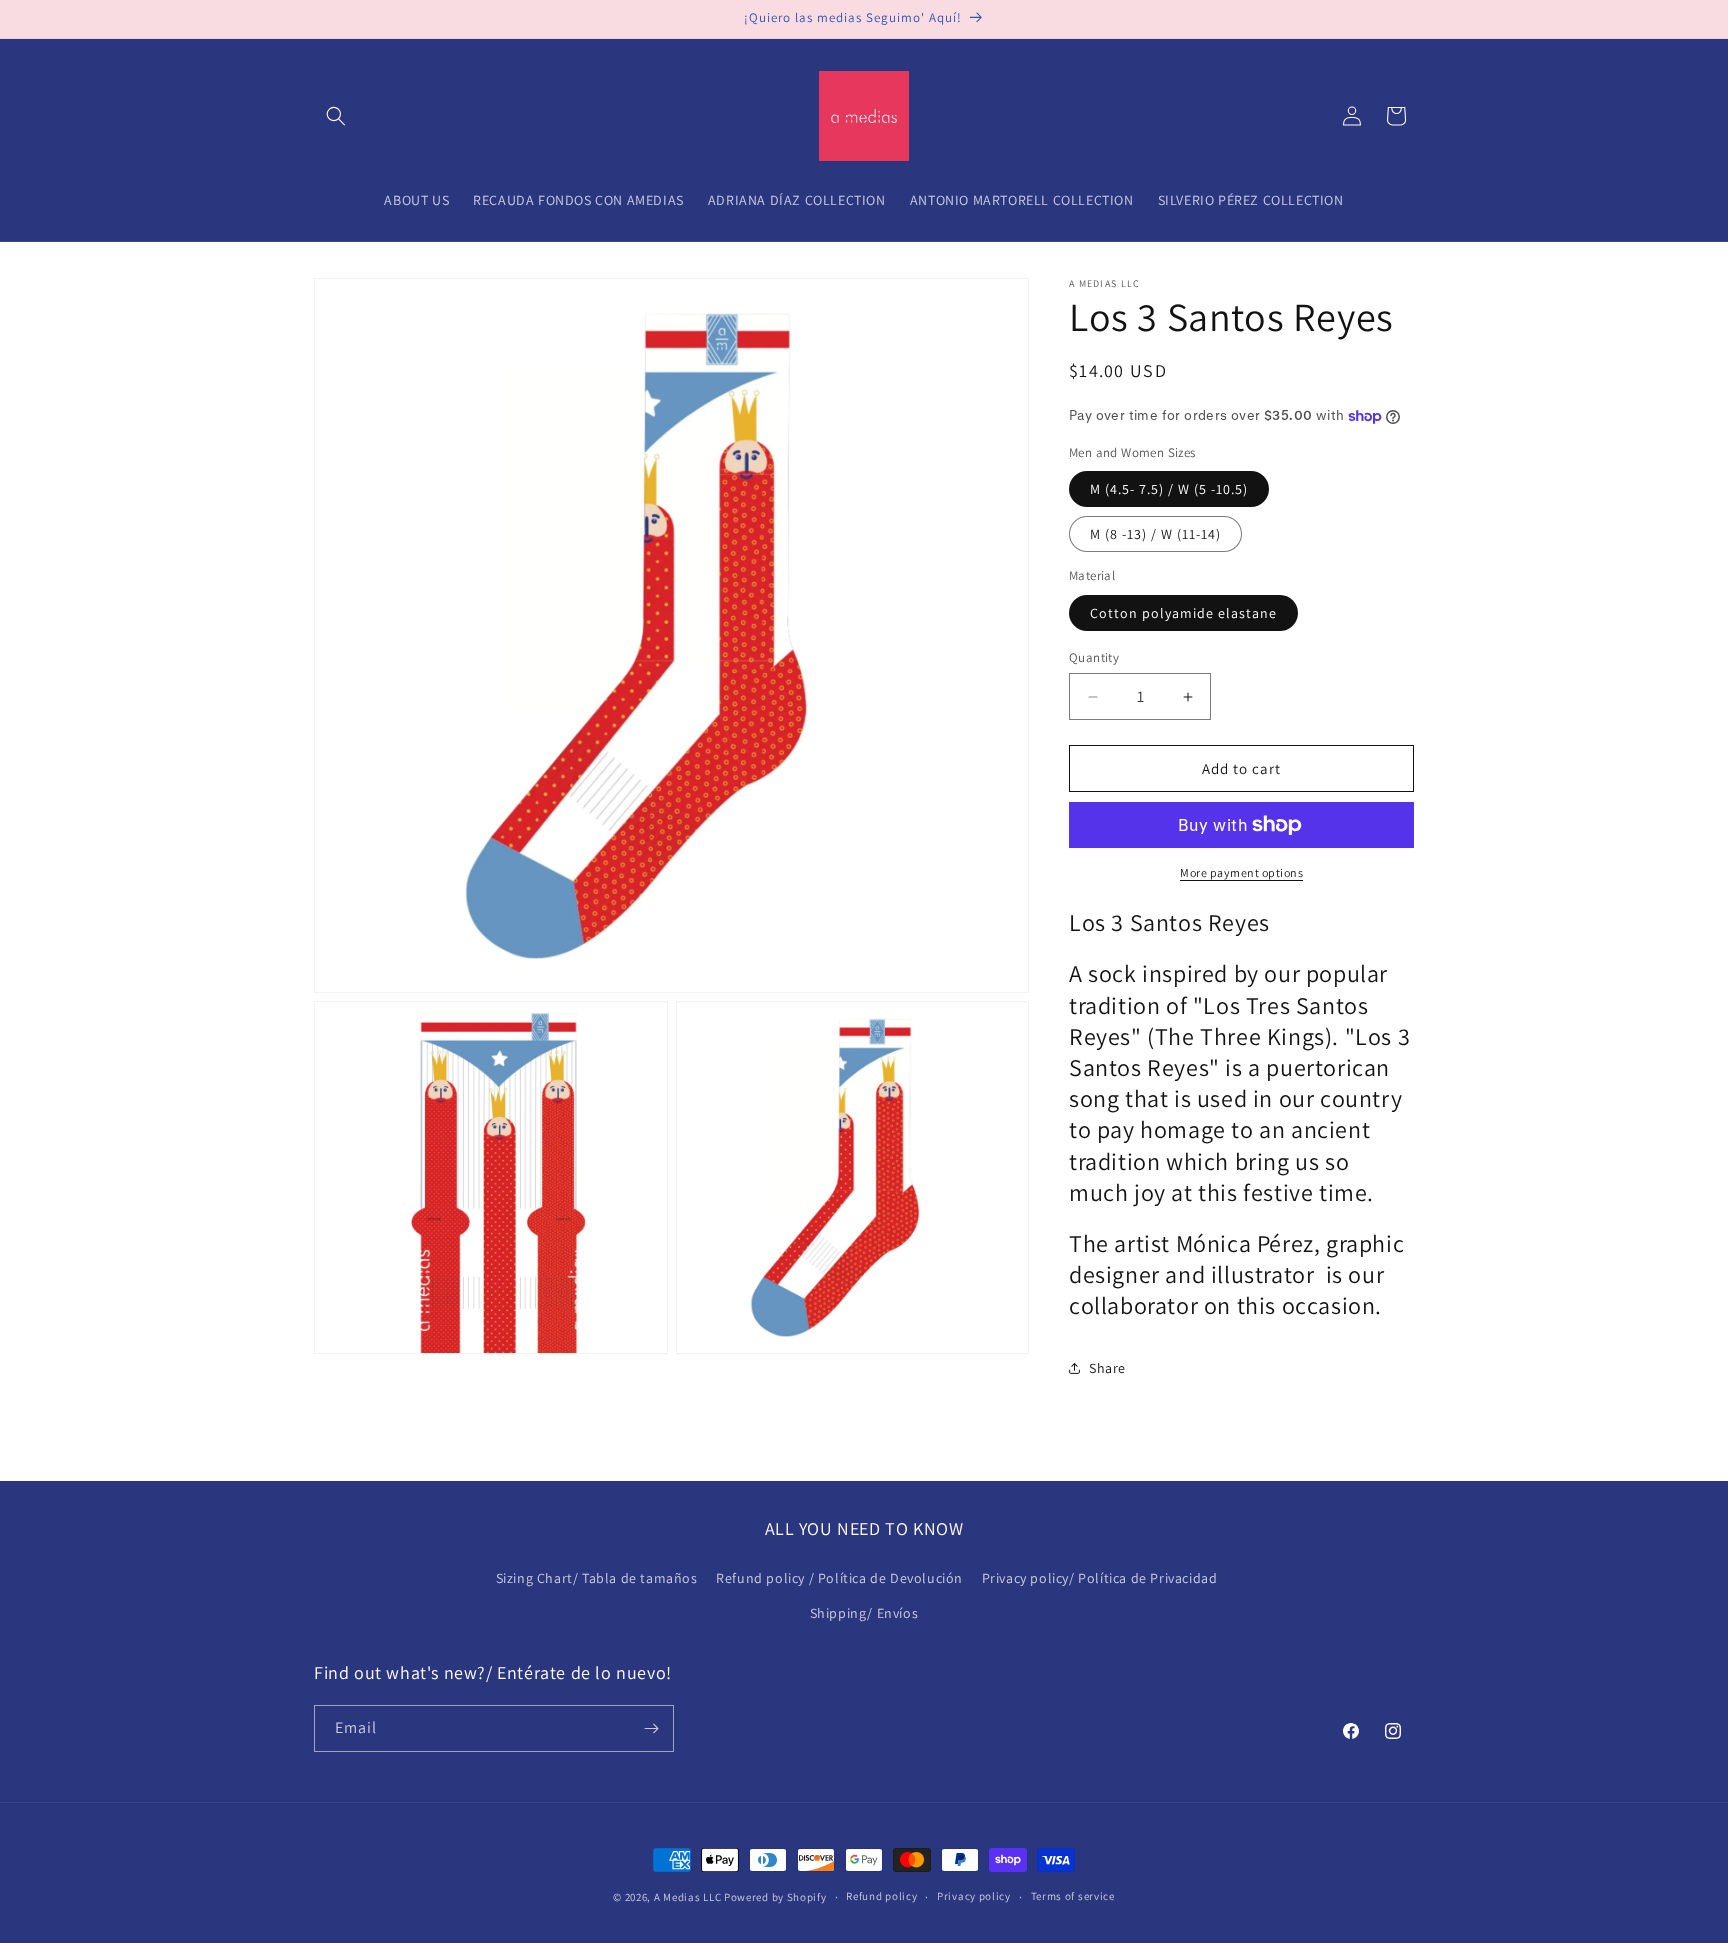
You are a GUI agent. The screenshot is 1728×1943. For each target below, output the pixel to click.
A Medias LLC (687, 1897)
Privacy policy (974, 1896)
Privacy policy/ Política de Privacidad (1100, 1578)
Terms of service (1073, 1896)
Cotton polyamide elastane (1183, 613)
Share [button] (1107, 1368)
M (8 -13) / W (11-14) (1155, 534)
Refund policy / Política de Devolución (839, 1578)
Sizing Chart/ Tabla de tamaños (597, 1578)
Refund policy (881, 1896)
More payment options (1241, 872)
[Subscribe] (651, 1728)
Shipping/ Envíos (864, 1613)
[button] (336, 116)
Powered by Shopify (775, 1897)
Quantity (1094, 657)
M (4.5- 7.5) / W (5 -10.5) (1169, 489)
